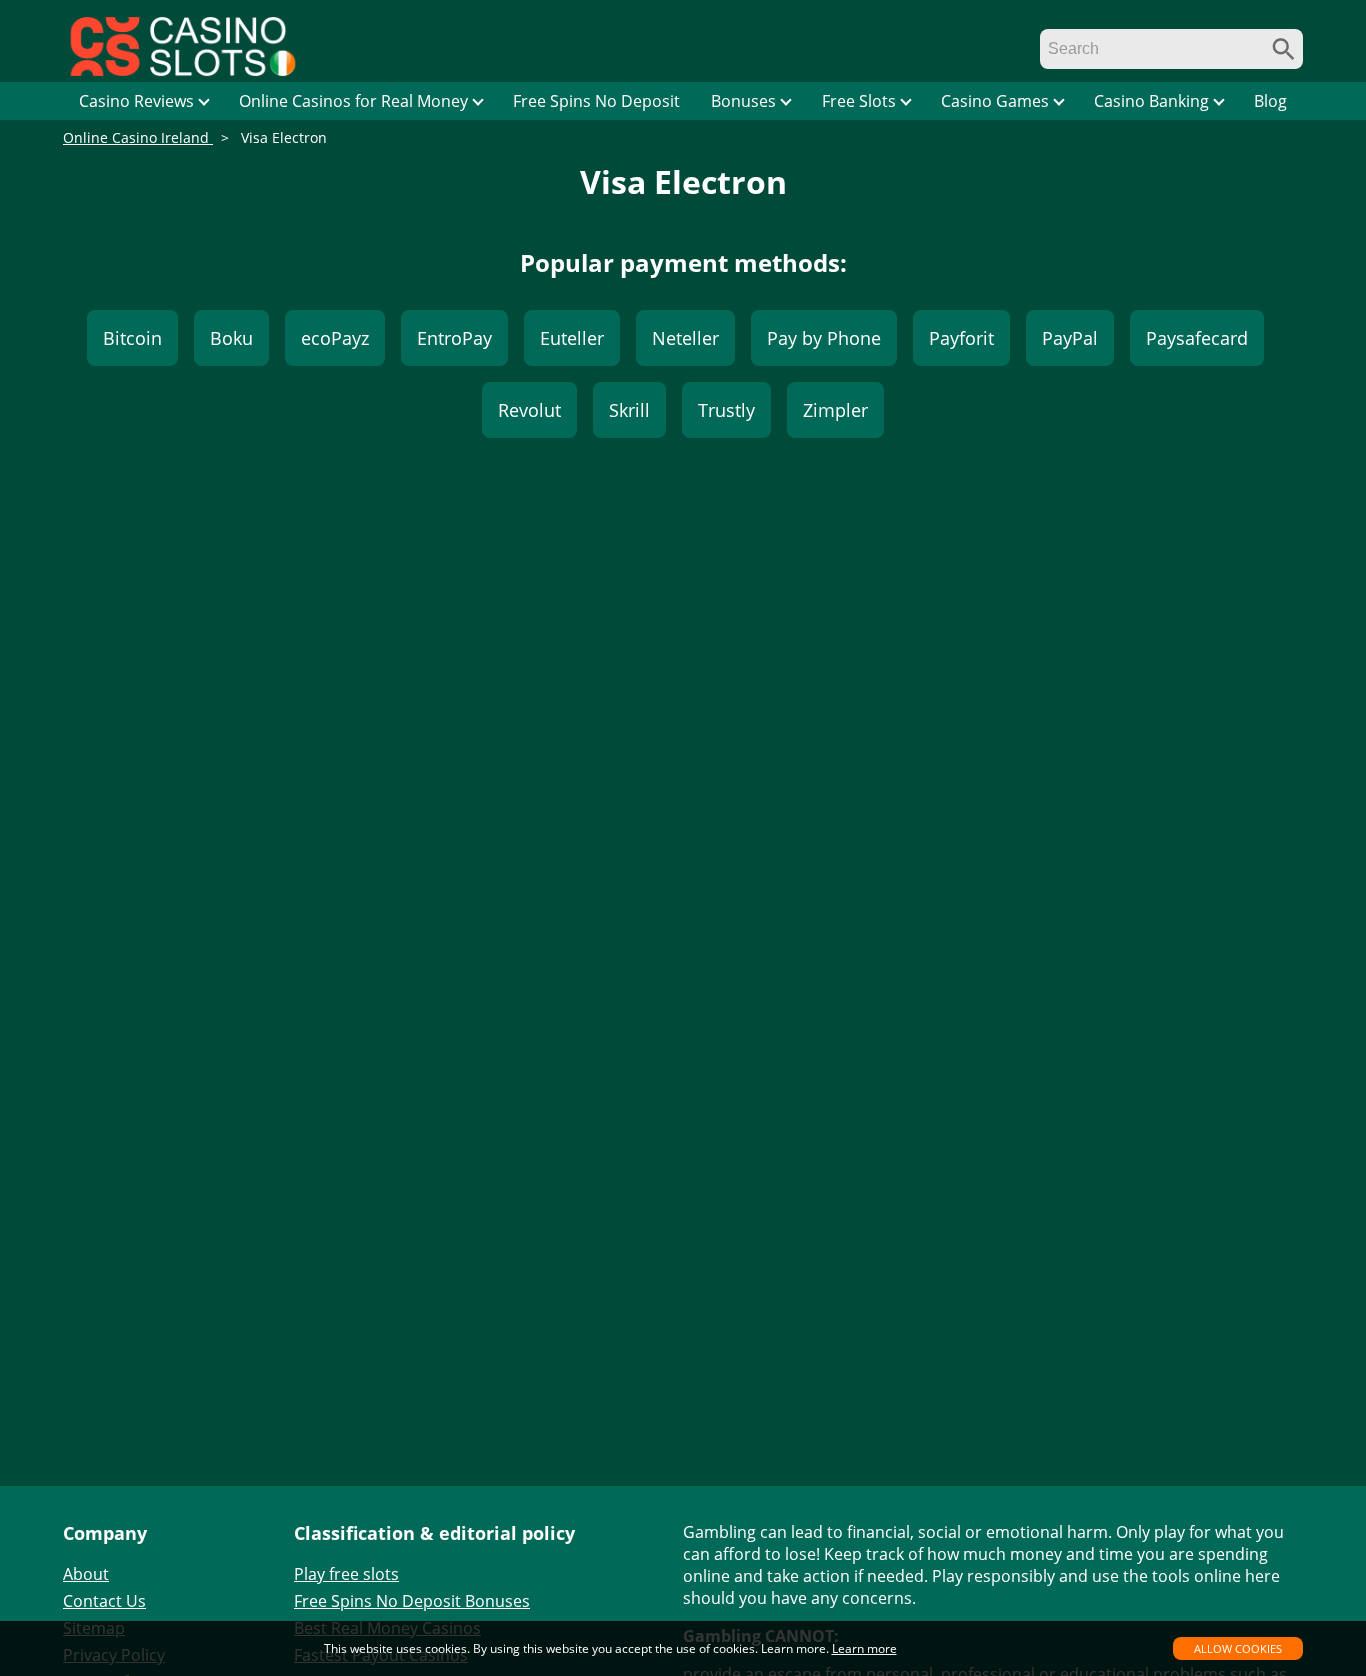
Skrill (629, 410)
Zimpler (835, 410)
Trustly (726, 410)
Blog (1270, 101)
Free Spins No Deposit (596, 101)
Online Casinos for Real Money (353, 101)
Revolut (529, 410)
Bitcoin (132, 338)
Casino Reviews (136, 101)
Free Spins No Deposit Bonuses (412, 1601)
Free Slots (859, 101)
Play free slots (346, 1574)
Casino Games (995, 101)
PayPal (1070, 338)
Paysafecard (1197, 338)
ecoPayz (335, 338)
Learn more (864, 1648)
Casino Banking (1151, 101)
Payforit (961, 338)
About (86, 1574)
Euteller (572, 338)
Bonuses (743, 101)
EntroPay (454, 338)
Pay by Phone (824, 338)
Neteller (685, 338)
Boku (231, 338)
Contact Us (104, 1601)
